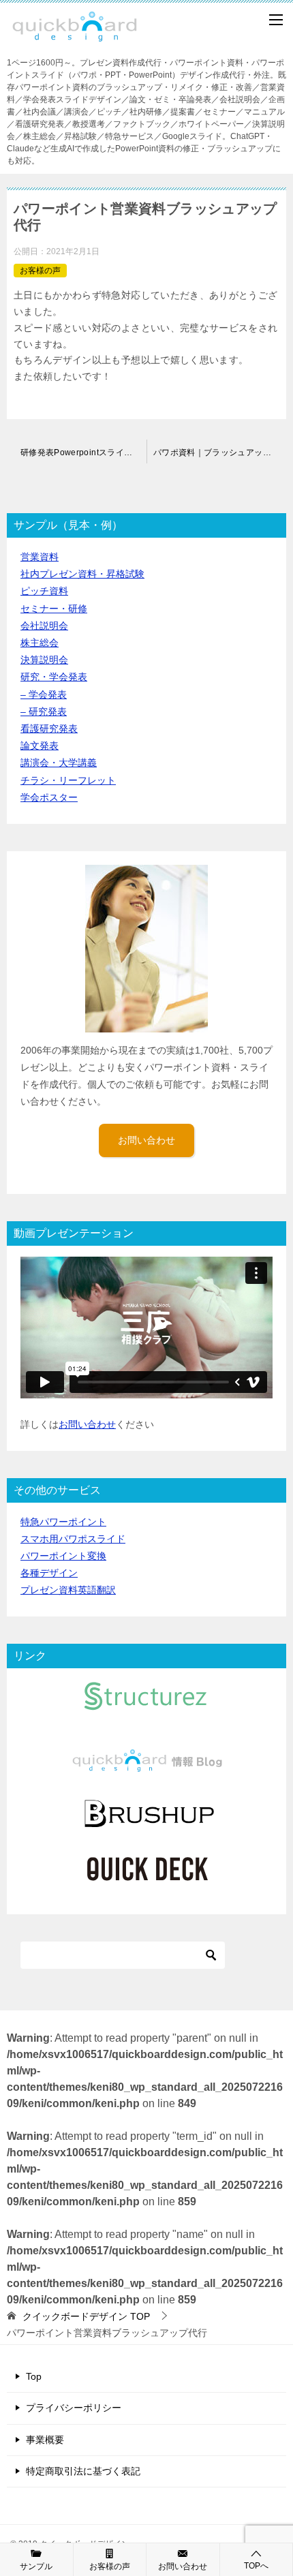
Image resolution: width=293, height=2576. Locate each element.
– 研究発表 (44, 711)
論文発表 (40, 746)
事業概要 (45, 2440)
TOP (86, 2316)
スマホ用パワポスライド (73, 1539)
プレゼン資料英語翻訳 (68, 1590)
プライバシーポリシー (74, 2408)
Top (34, 2376)
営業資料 (40, 557)
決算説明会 (44, 660)
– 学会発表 (44, 694)
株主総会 (40, 643)
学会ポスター (49, 797)
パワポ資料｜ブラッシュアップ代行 (220, 453)
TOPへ (256, 2566)
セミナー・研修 (54, 609)
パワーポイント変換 (63, 1556)
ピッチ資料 (44, 591)
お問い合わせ (146, 1140)
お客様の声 (40, 271)
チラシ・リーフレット (68, 780)
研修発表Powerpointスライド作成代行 (83, 453)
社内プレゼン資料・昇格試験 (82, 574)
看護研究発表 (49, 729)
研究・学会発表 (54, 677)
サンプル (36, 2566)
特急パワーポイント (63, 1522)
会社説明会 (44, 626)
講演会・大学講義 (59, 763)
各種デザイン (49, 1573)
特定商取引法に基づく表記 (83, 2471)
